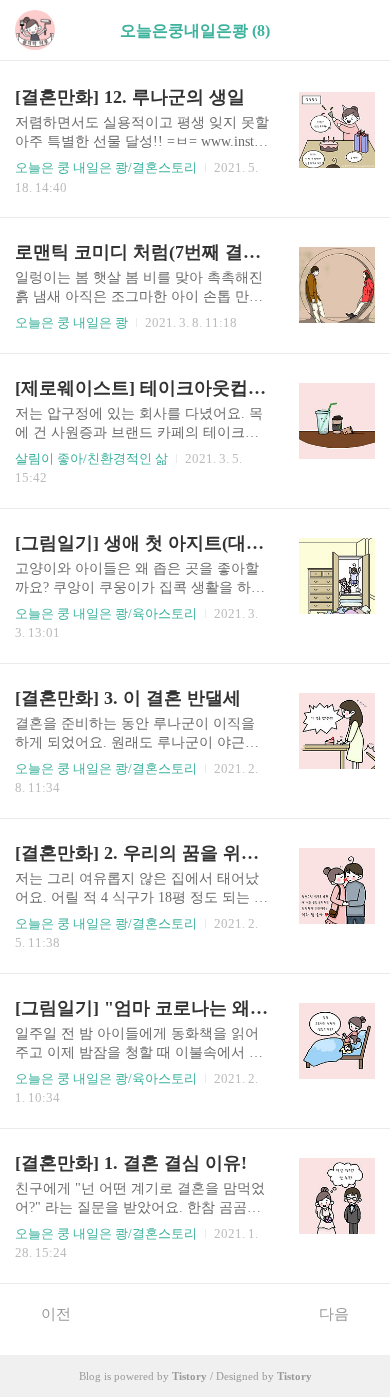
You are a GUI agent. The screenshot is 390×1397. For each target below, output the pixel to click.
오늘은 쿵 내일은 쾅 (71, 322)
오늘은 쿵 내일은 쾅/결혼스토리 (106, 167)
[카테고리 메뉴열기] (355, 30)
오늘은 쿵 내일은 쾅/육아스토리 (106, 613)
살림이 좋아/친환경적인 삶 (91, 458)
